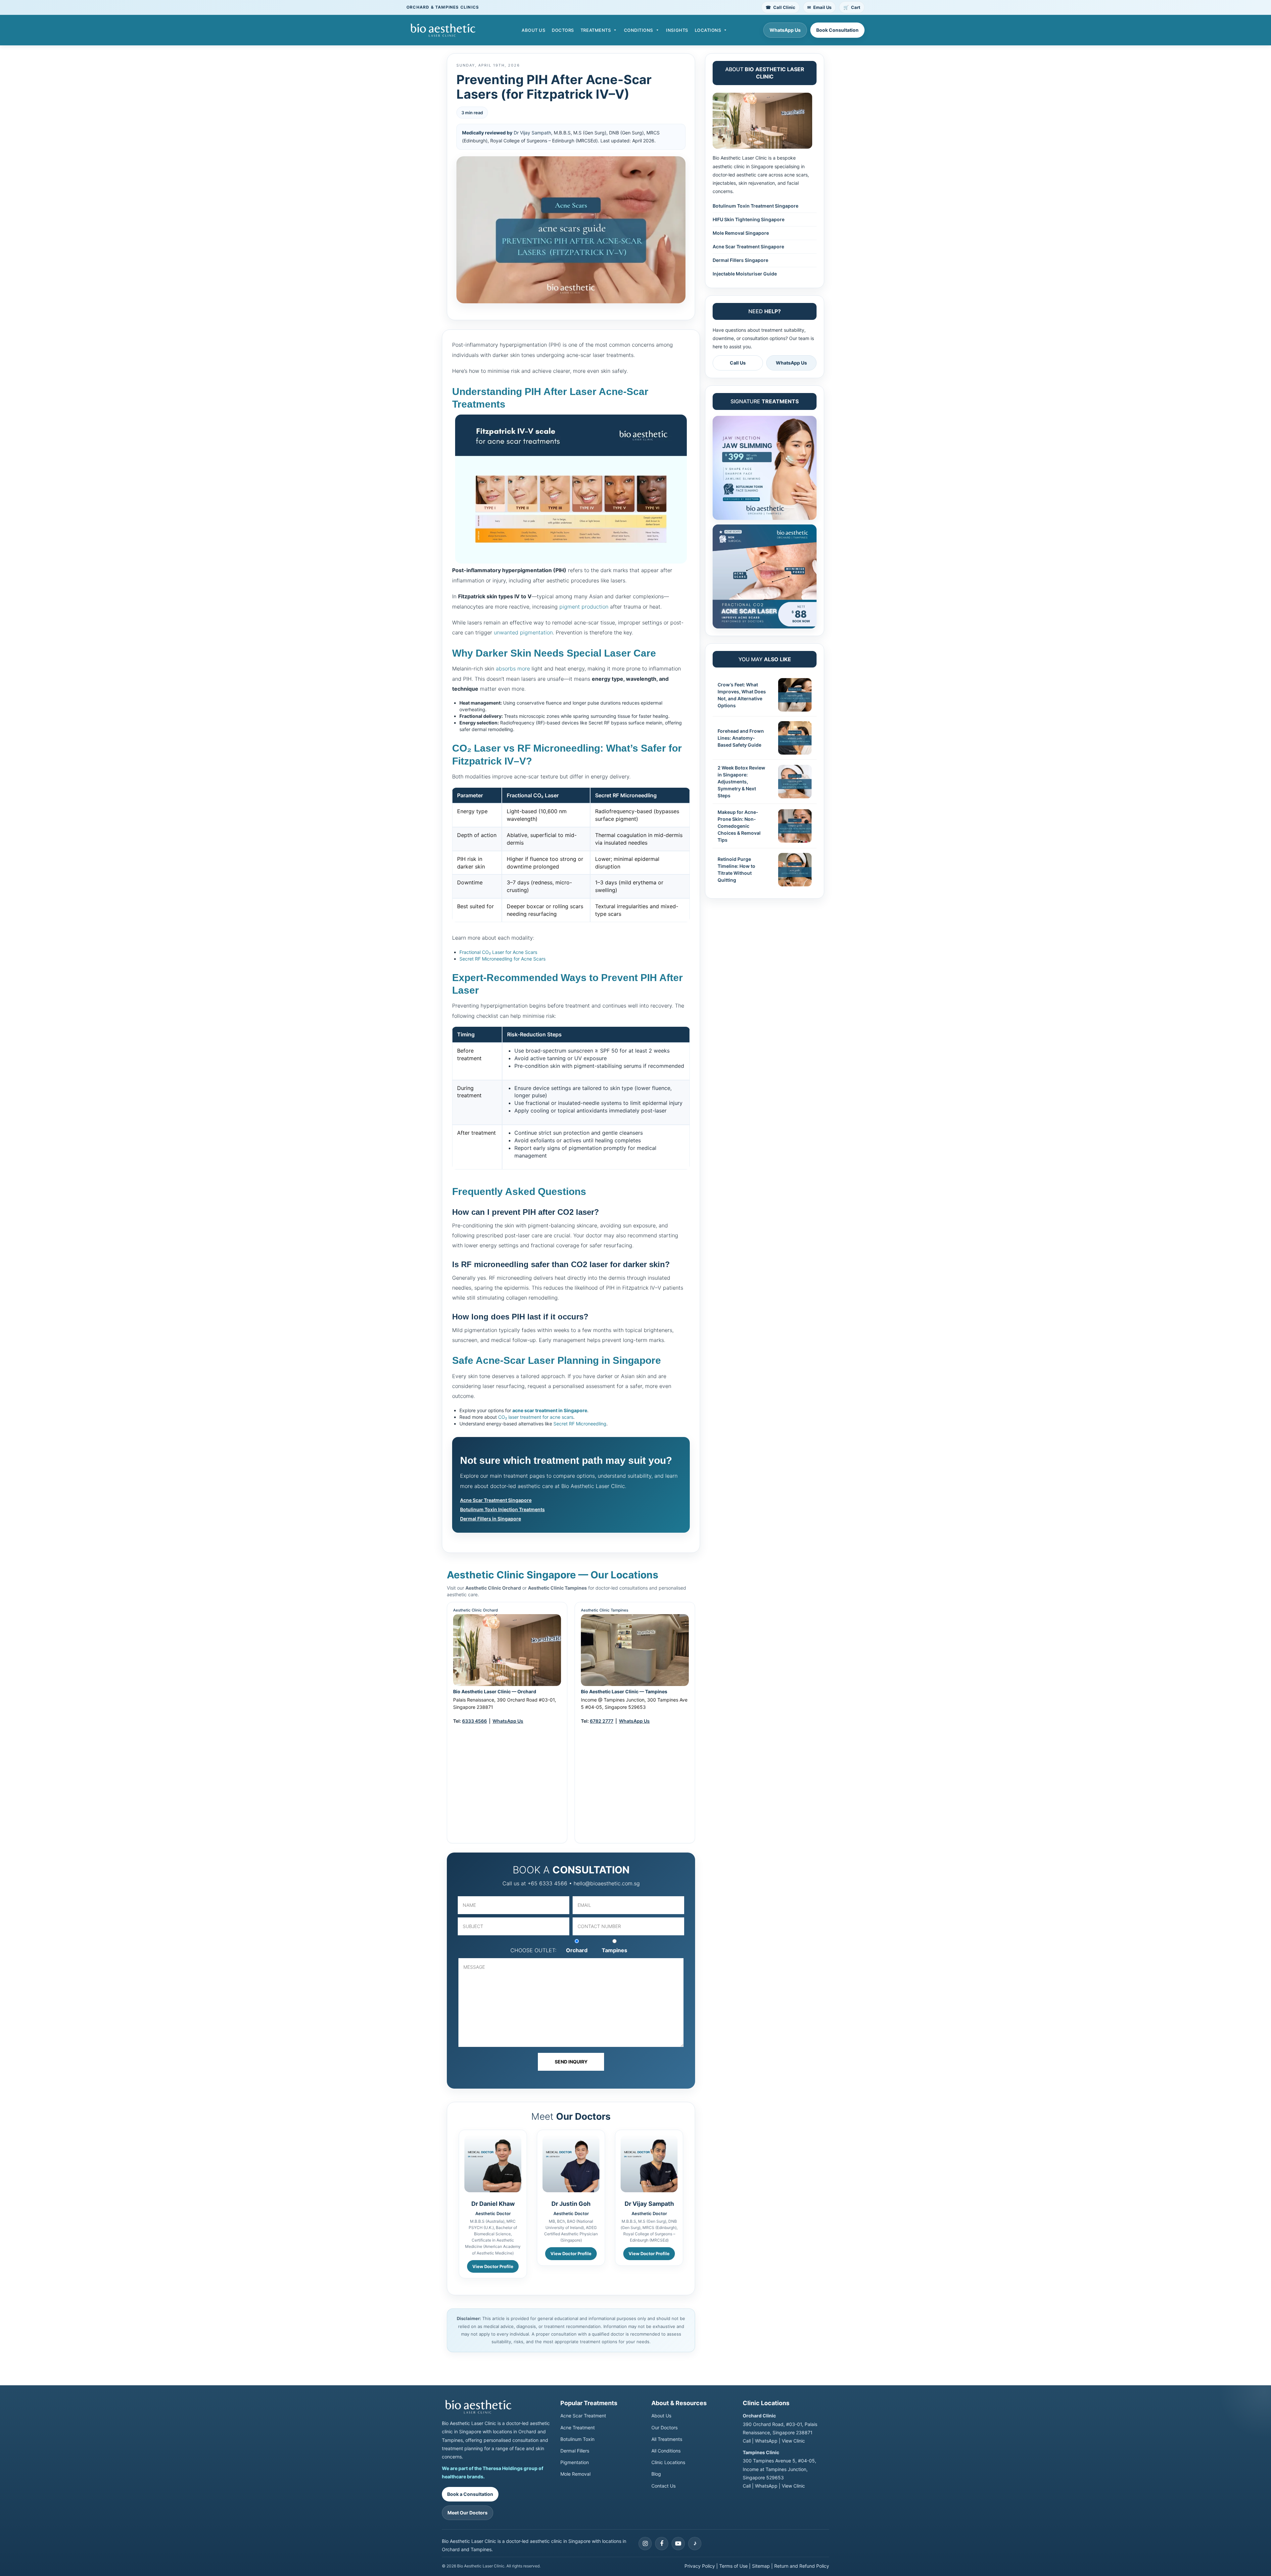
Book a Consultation (470, 2494)
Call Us (738, 363)
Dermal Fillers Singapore (740, 260)
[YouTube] (678, 2543)
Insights (677, 30)
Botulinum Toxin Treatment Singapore (755, 206)
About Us (533, 30)
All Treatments (667, 2439)
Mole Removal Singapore (741, 233)
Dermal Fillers (575, 2451)
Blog (656, 2474)
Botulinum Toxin (577, 2439)
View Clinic (793, 2441)
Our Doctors (664, 2427)
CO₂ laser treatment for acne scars (536, 1417)
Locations (708, 30)
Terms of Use (733, 2566)
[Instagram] (645, 2543)
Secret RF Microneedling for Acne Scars (502, 959)
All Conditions (666, 2451)
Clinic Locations (668, 2462)
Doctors (563, 30)
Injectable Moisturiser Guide (745, 274)
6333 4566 (474, 1721)
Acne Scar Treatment (583, 2416)
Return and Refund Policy (802, 2566)
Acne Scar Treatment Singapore (496, 1500)
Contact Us (663, 2485)
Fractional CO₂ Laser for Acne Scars (498, 952)
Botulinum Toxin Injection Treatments (502, 1509)
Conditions (638, 30)
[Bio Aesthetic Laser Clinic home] (496, 2407)
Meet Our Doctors (468, 2513)
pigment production (584, 607)
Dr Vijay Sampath (532, 133)
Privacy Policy (700, 2566)
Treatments (596, 30)
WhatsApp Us (785, 30)
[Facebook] (662, 2543)
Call (747, 2441)
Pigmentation (575, 2462)
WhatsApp (766, 2441)
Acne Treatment (578, 2427)
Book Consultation (837, 30)
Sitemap (761, 2566)
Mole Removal (575, 2474)
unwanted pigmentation (523, 632)
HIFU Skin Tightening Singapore (749, 219)
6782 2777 (602, 1721)
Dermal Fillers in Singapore (491, 1519)
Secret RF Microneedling (580, 1424)
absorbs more (513, 669)
